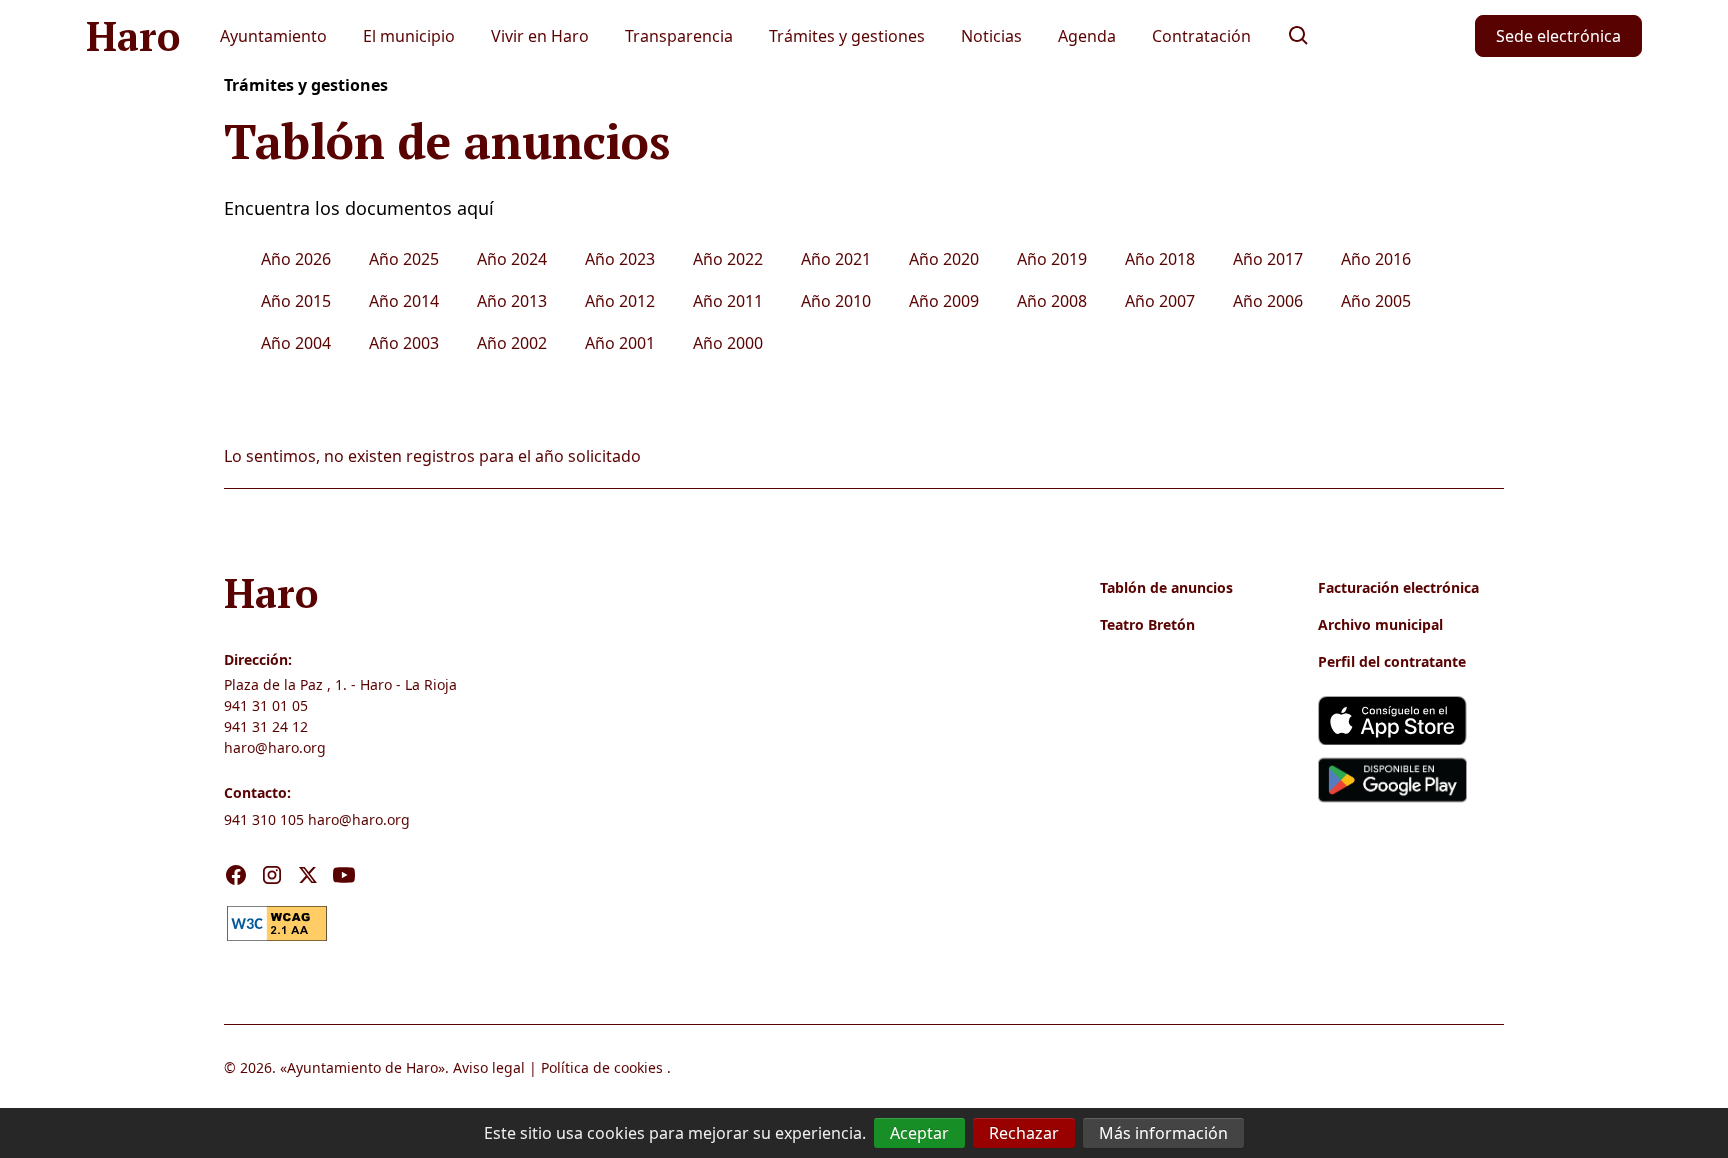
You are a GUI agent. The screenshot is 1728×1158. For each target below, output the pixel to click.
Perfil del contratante (1392, 661)
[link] (277, 921)
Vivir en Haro (540, 36)
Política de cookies (602, 1067)
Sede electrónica (1558, 36)
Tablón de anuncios (1166, 587)
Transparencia (679, 36)
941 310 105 (264, 819)
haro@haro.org (275, 747)
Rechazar (1024, 1133)
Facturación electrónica (1398, 587)
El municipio (409, 36)
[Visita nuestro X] (308, 875)
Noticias (991, 36)
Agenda (1087, 36)
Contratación (1201, 36)
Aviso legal (489, 1067)
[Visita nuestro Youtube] (344, 875)
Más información (1163, 1133)
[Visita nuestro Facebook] (236, 875)
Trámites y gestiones (847, 36)
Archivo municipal (1380, 624)
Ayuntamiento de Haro (362, 1067)
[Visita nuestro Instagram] (272, 875)
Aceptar (919, 1133)
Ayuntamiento (273, 36)
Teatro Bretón (1147, 624)
